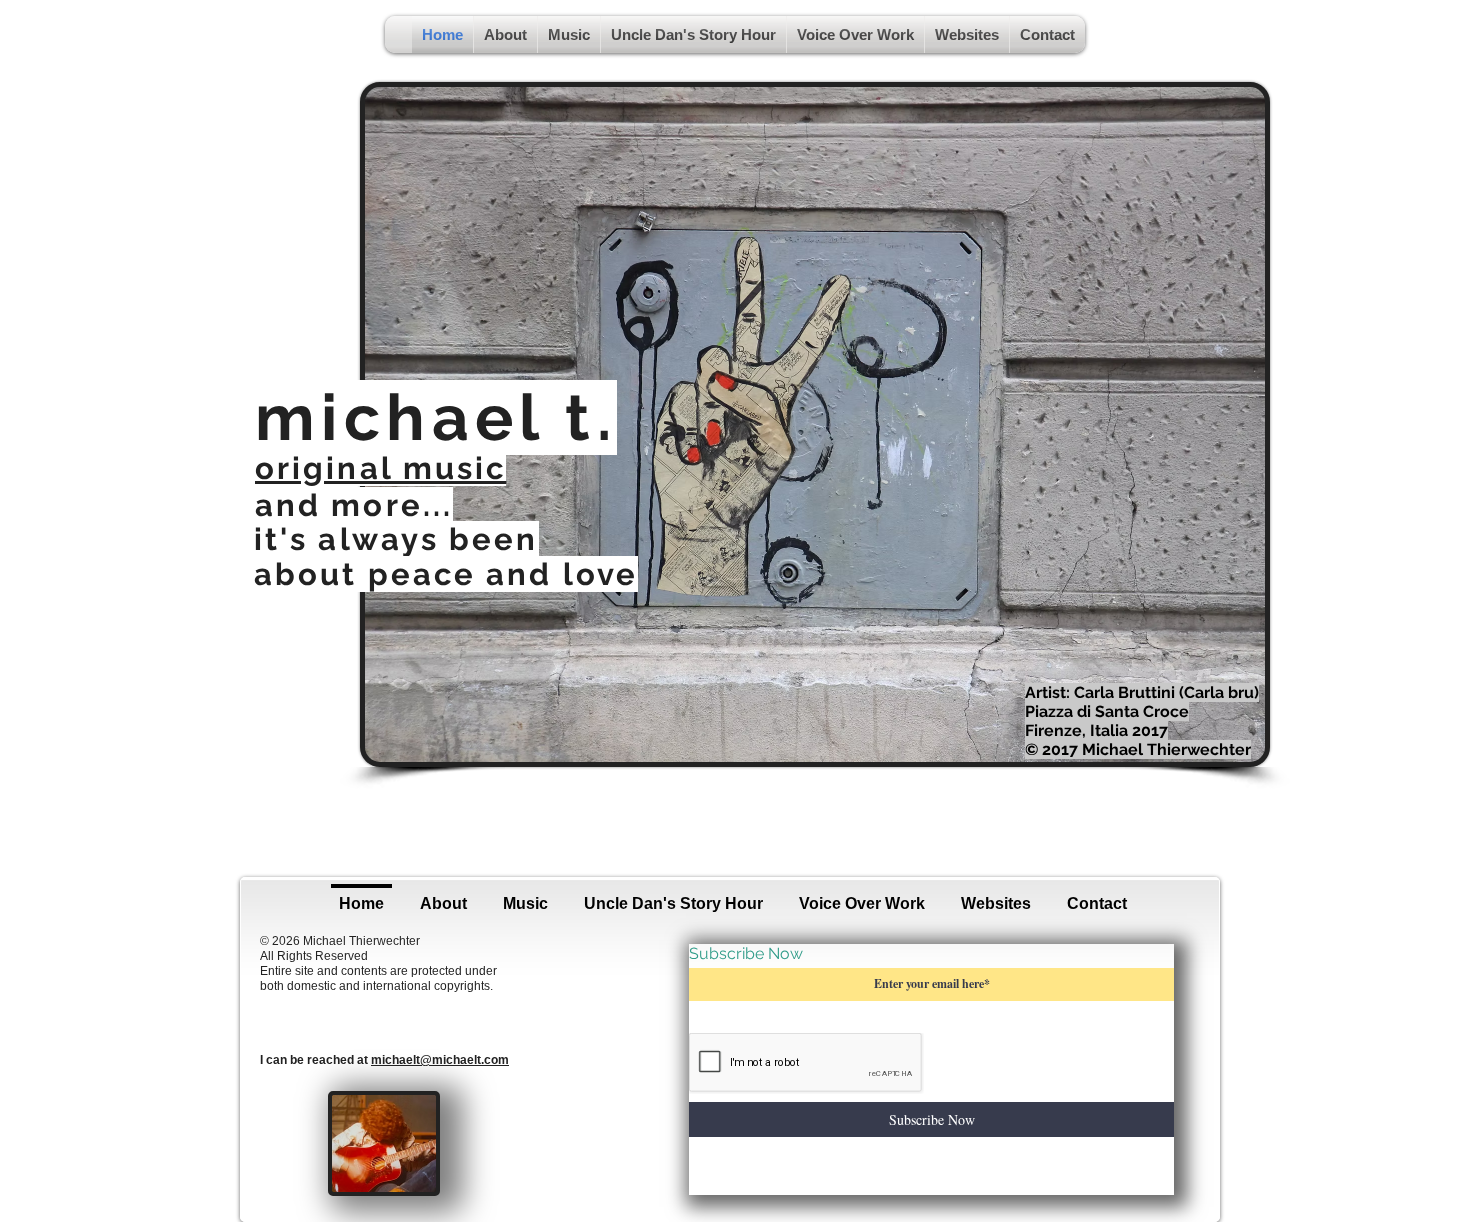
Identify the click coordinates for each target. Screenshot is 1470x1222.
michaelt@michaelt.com (440, 1060)
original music (380, 468)
